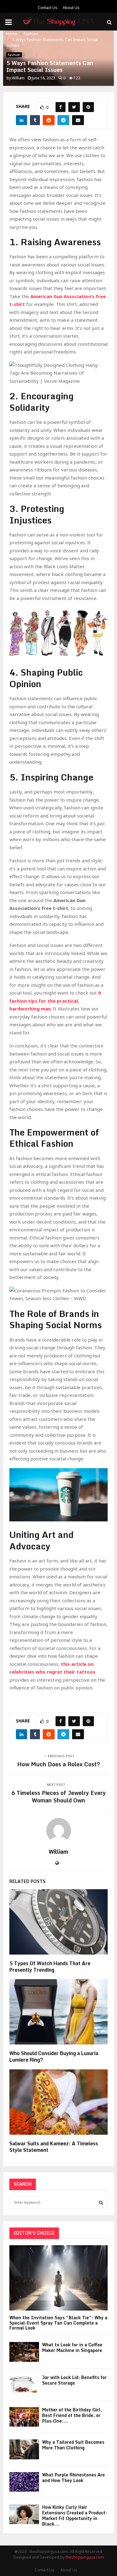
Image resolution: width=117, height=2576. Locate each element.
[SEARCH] (101, 2203)
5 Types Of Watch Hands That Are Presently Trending (50, 1967)
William (18, 78)
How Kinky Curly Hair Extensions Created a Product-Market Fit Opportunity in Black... (75, 2515)
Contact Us (48, 8)
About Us (71, 8)
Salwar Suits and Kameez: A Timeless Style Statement (54, 2147)
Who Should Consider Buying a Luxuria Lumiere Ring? (54, 2056)
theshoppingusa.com (85, 2557)
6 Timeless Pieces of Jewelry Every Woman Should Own (58, 1796)
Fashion (14, 55)
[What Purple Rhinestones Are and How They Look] (24, 2482)
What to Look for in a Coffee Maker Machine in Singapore (72, 2347)
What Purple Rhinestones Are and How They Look (73, 2478)
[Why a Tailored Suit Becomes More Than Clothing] (24, 2449)
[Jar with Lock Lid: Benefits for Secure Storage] (24, 2384)
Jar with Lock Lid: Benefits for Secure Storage (74, 2380)
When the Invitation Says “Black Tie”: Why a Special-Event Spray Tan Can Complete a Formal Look (58, 2323)
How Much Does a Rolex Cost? (59, 1764)
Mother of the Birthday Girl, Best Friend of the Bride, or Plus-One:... (72, 2415)
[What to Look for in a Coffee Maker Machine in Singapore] (24, 2352)
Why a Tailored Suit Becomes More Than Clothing (73, 2445)
